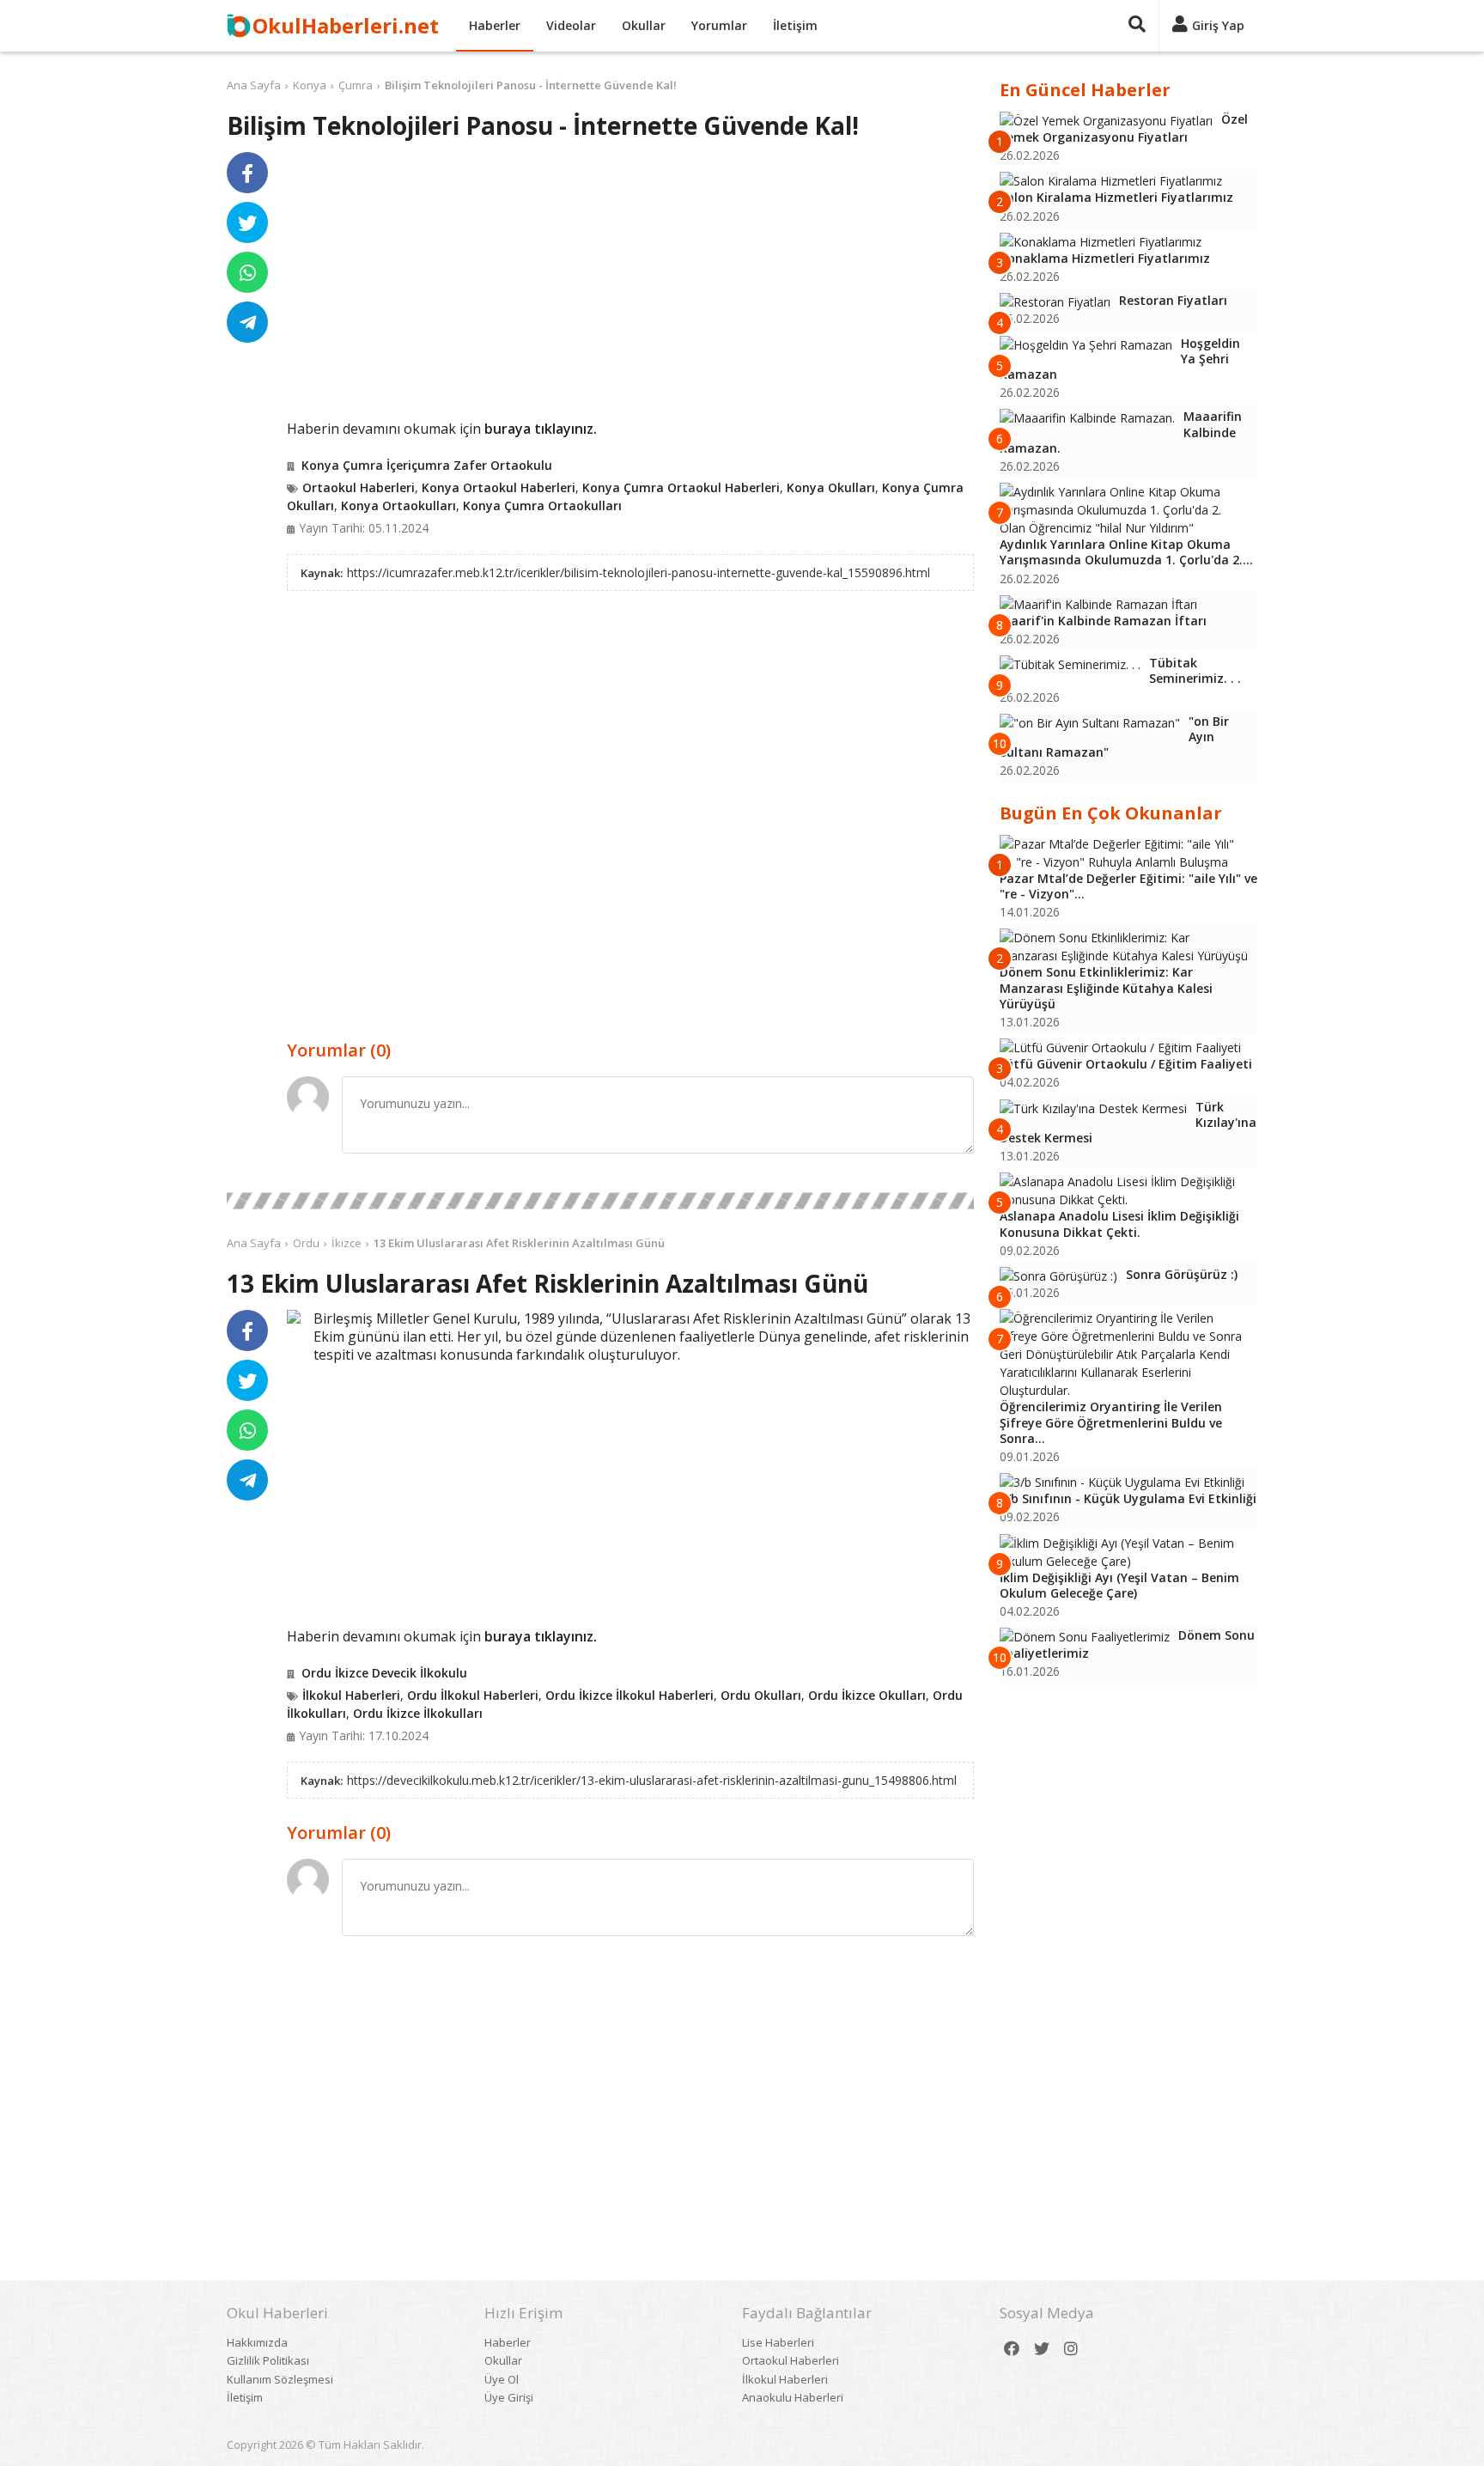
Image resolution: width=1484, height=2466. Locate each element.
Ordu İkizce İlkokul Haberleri (629, 1695)
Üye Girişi (509, 2397)
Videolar (571, 25)
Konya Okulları (831, 487)
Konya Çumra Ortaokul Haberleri (681, 487)
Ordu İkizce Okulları (867, 1695)
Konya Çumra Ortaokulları (542, 505)
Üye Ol (502, 2379)
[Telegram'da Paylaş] (247, 322)
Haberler (495, 25)
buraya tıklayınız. (541, 429)
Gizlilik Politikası (268, 2360)
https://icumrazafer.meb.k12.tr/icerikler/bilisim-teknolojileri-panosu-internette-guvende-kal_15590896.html (639, 572)
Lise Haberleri (778, 2342)
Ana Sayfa (254, 85)
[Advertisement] (630, 285)
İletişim (795, 25)
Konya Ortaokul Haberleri (499, 487)
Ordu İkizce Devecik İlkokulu (384, 1673)
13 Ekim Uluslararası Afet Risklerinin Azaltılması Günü (519, 1243)
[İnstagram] (1071, 2349)
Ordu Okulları (761, 1695)
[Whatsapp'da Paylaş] (247, 272)
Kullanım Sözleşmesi (280, 2379)
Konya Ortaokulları (398, 505)
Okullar (644, 25)
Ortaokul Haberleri (359, 487)
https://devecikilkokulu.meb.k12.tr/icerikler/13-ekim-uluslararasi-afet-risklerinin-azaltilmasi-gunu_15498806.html (652, 1780)
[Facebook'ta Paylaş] (247, 173)
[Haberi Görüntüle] (294, 1317)
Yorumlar (719, 25)
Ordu (306, 1243)
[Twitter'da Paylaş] (247, 222)
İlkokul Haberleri (351, 1695)
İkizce (347, 1243)
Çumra (356, 85)
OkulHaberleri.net (346, 25)
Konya (310, 85)
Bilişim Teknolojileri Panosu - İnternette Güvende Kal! (531, 85)
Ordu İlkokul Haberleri (473, 1695)
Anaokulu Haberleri (793, 2397)
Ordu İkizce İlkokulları (418, 1713)
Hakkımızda (257, 2342)
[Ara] (1137, 26)
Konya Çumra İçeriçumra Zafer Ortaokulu (427, 465)
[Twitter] (1042, 2349)
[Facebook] (1012, 2349)
